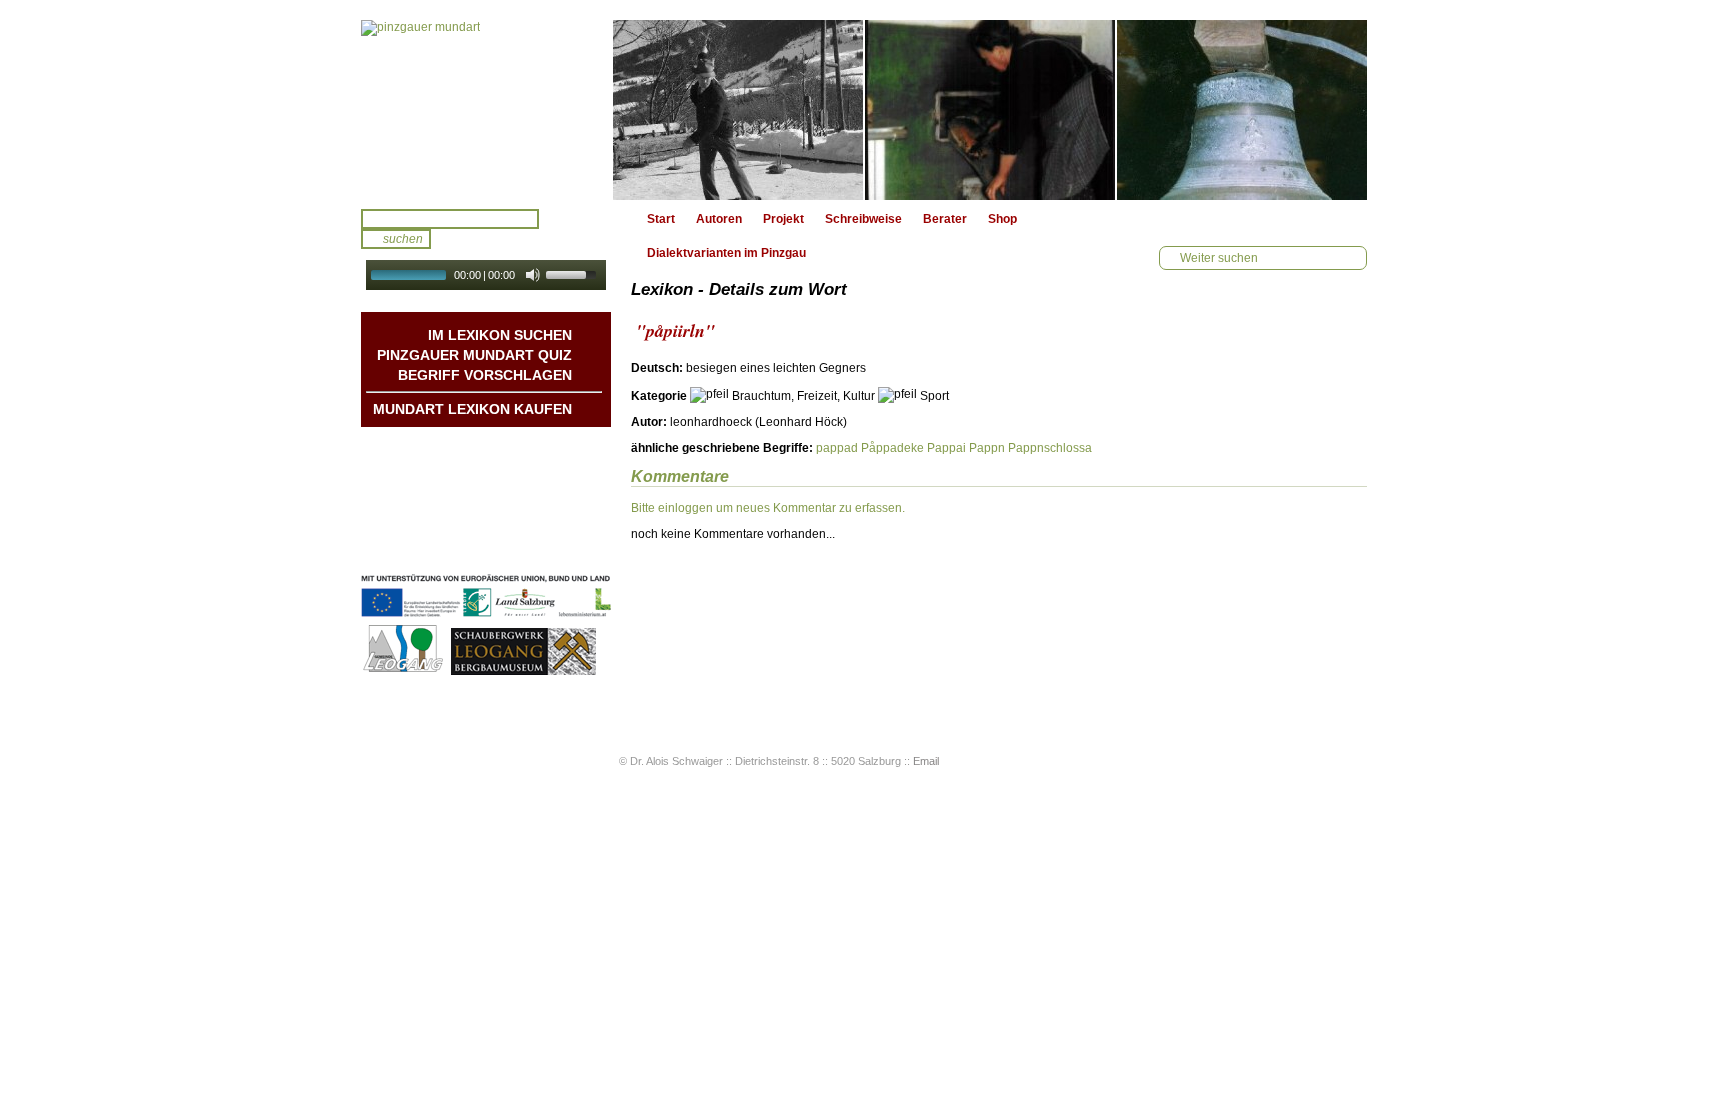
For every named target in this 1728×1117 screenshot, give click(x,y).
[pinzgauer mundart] (486, 110)
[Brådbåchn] (990, 110)
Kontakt (549, 507)
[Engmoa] (738, 110)
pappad (837, 448)
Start (661, 219)
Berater (945, 219)
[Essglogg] (1242, 110)
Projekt (783, 219)
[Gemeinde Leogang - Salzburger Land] (404, 672)
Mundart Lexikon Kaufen (472, 409)
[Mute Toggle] (533, 275)
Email (926, 761)
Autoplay (499, 296)
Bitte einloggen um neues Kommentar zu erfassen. (768, 508)
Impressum (539, 527)
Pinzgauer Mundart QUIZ (474, 355)
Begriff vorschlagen (485, 375)
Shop (1002, 219)
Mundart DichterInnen (510, 447)
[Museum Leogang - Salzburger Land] (523, 672)
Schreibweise (863, 219)
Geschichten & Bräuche (504, 467)
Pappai (946, 448)
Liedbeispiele (534, 487)
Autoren (719, 219)
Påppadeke (892, 448)
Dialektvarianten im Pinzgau (726, 253)
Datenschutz (536, 547)
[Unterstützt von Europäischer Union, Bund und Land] (486, 619)
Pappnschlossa (1050, 448)
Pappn (987, 448)
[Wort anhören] (1297, 373)
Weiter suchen (1219, 258)
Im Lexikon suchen (500, 335)
